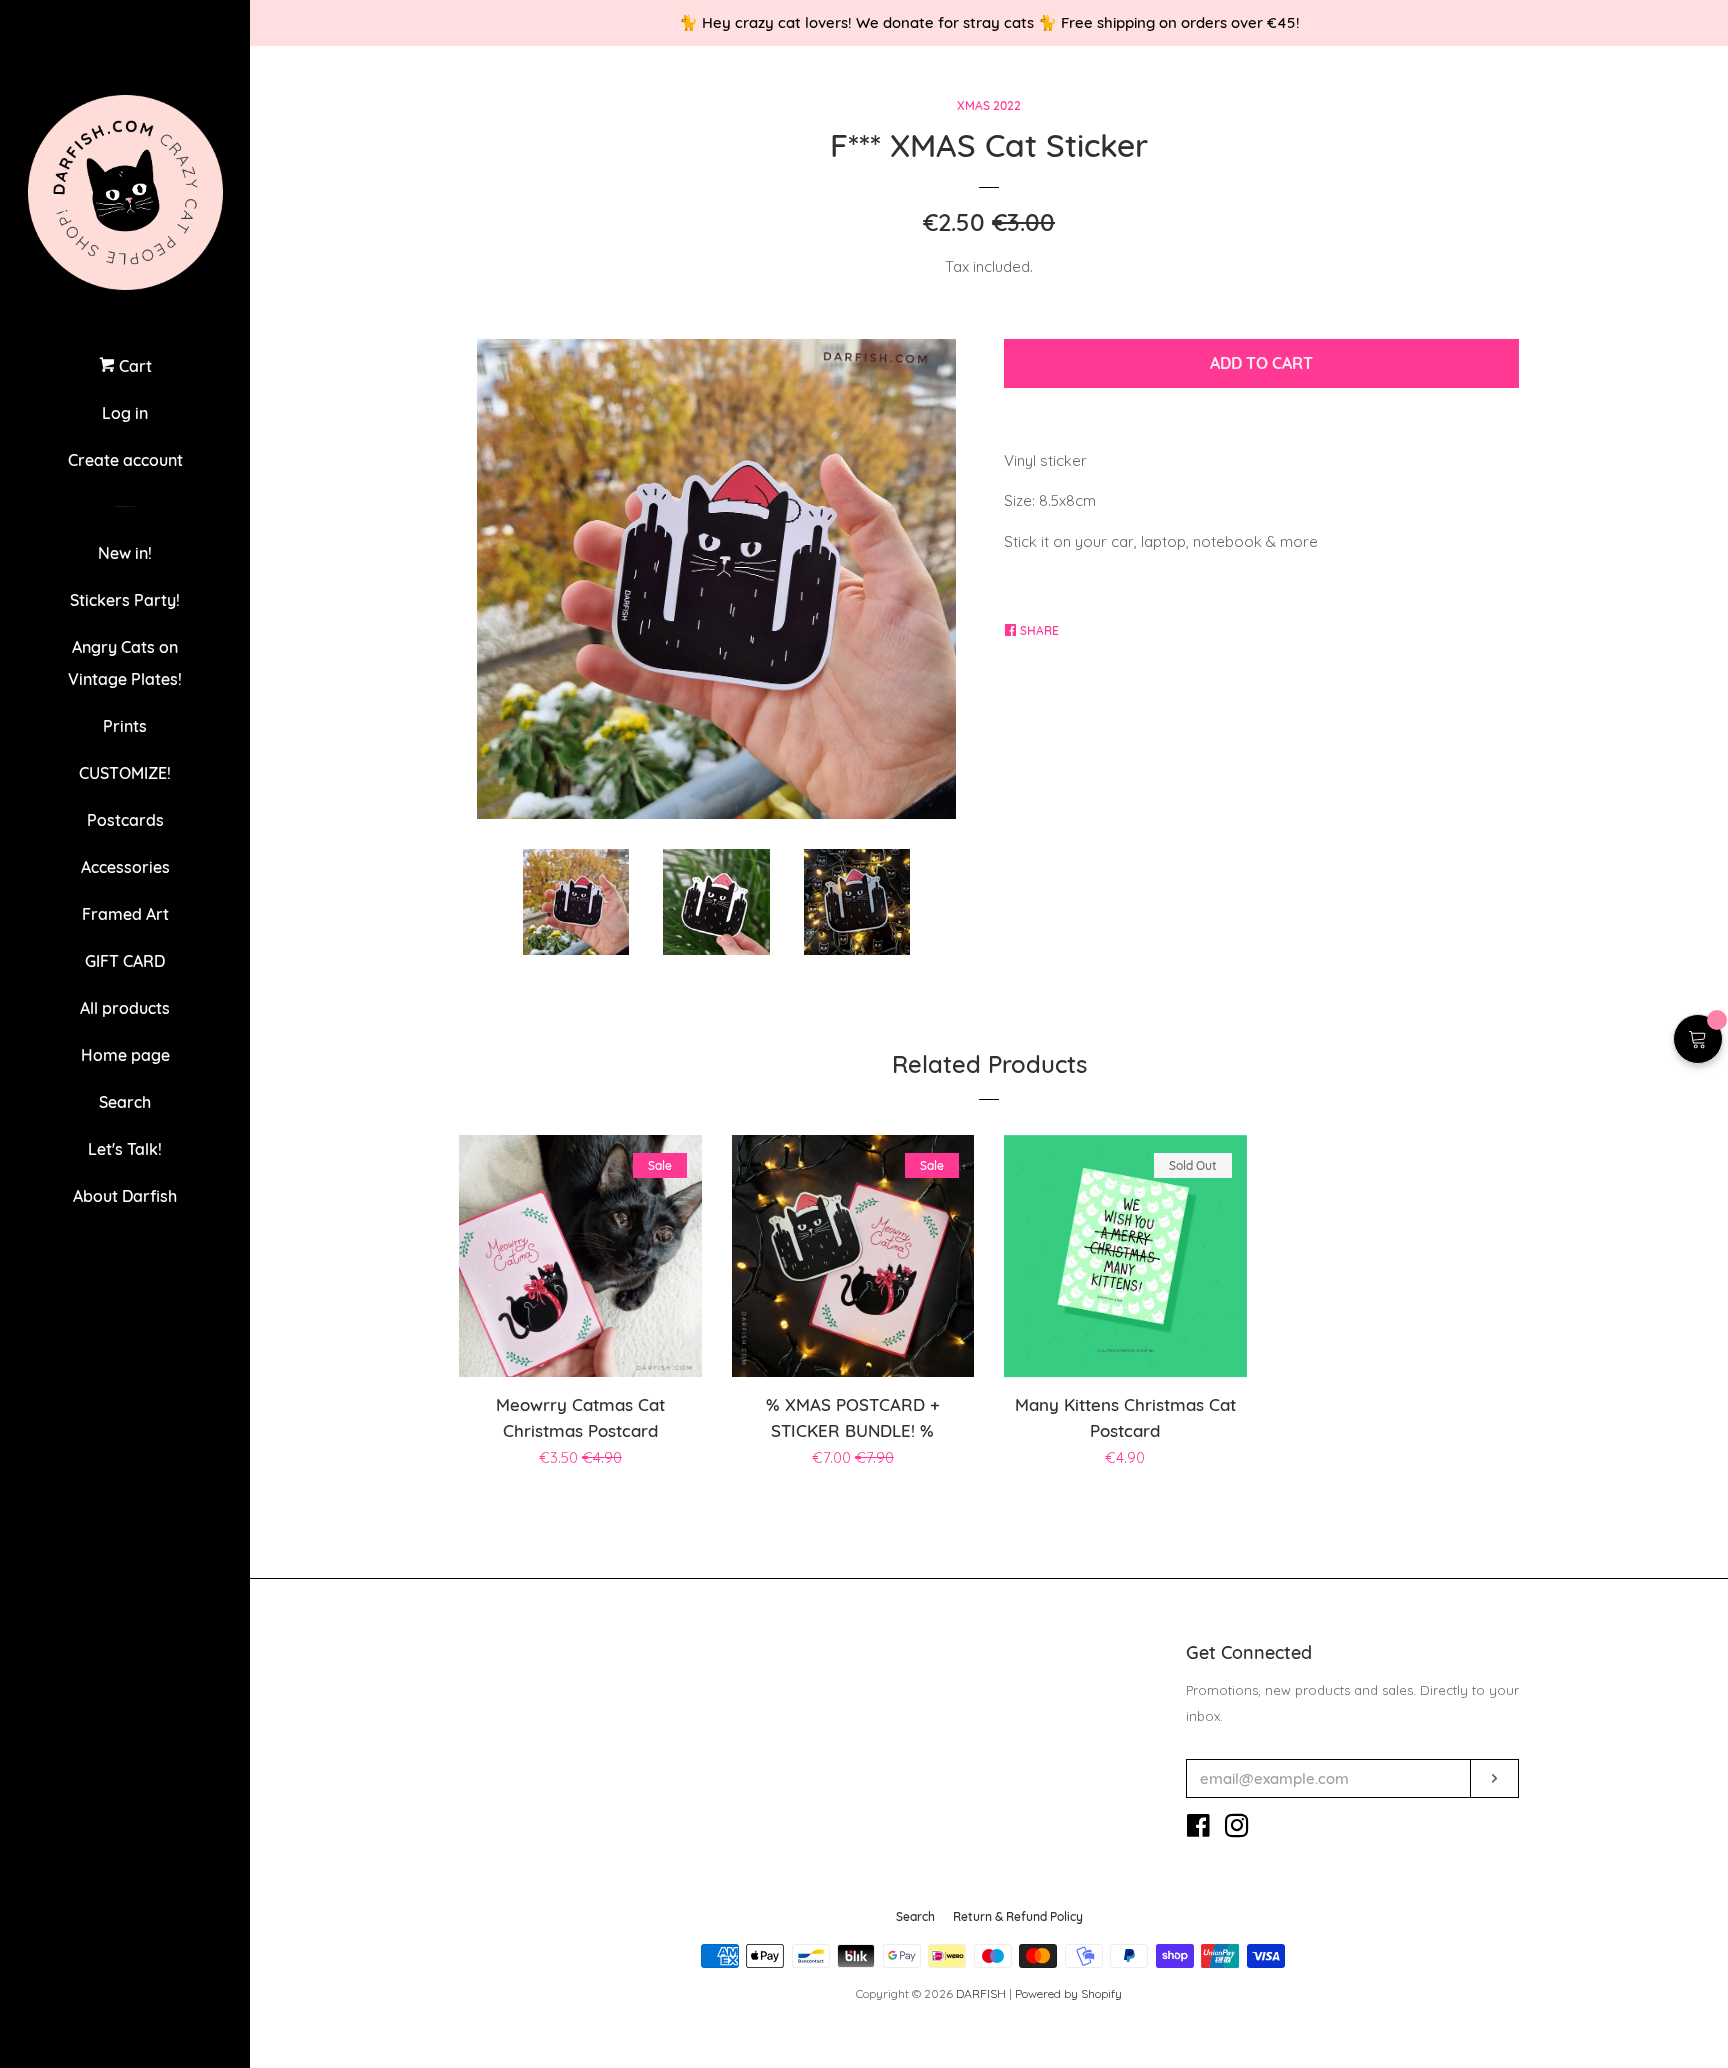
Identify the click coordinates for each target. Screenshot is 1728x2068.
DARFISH (981, 1993)
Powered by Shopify (1068, 1993)
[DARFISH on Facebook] (1198, 1829)
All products (125, 1008)
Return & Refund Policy (1018, 1916)
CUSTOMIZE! (125, 773)
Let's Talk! (125, 1149)
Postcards (125, 820)
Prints (125, 726)
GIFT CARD (125, 961)
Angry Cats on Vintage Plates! (125, 663)
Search (125, 1102)
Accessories (125, 867)
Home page (125, 1055)
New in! (125, 553)
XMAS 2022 (989, 105)
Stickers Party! (125, 600)
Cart (133, 366)
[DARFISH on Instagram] (1237, 1829)
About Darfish (125, 1196)
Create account (125, 460)
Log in (125, 413)
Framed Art (125, 914)
